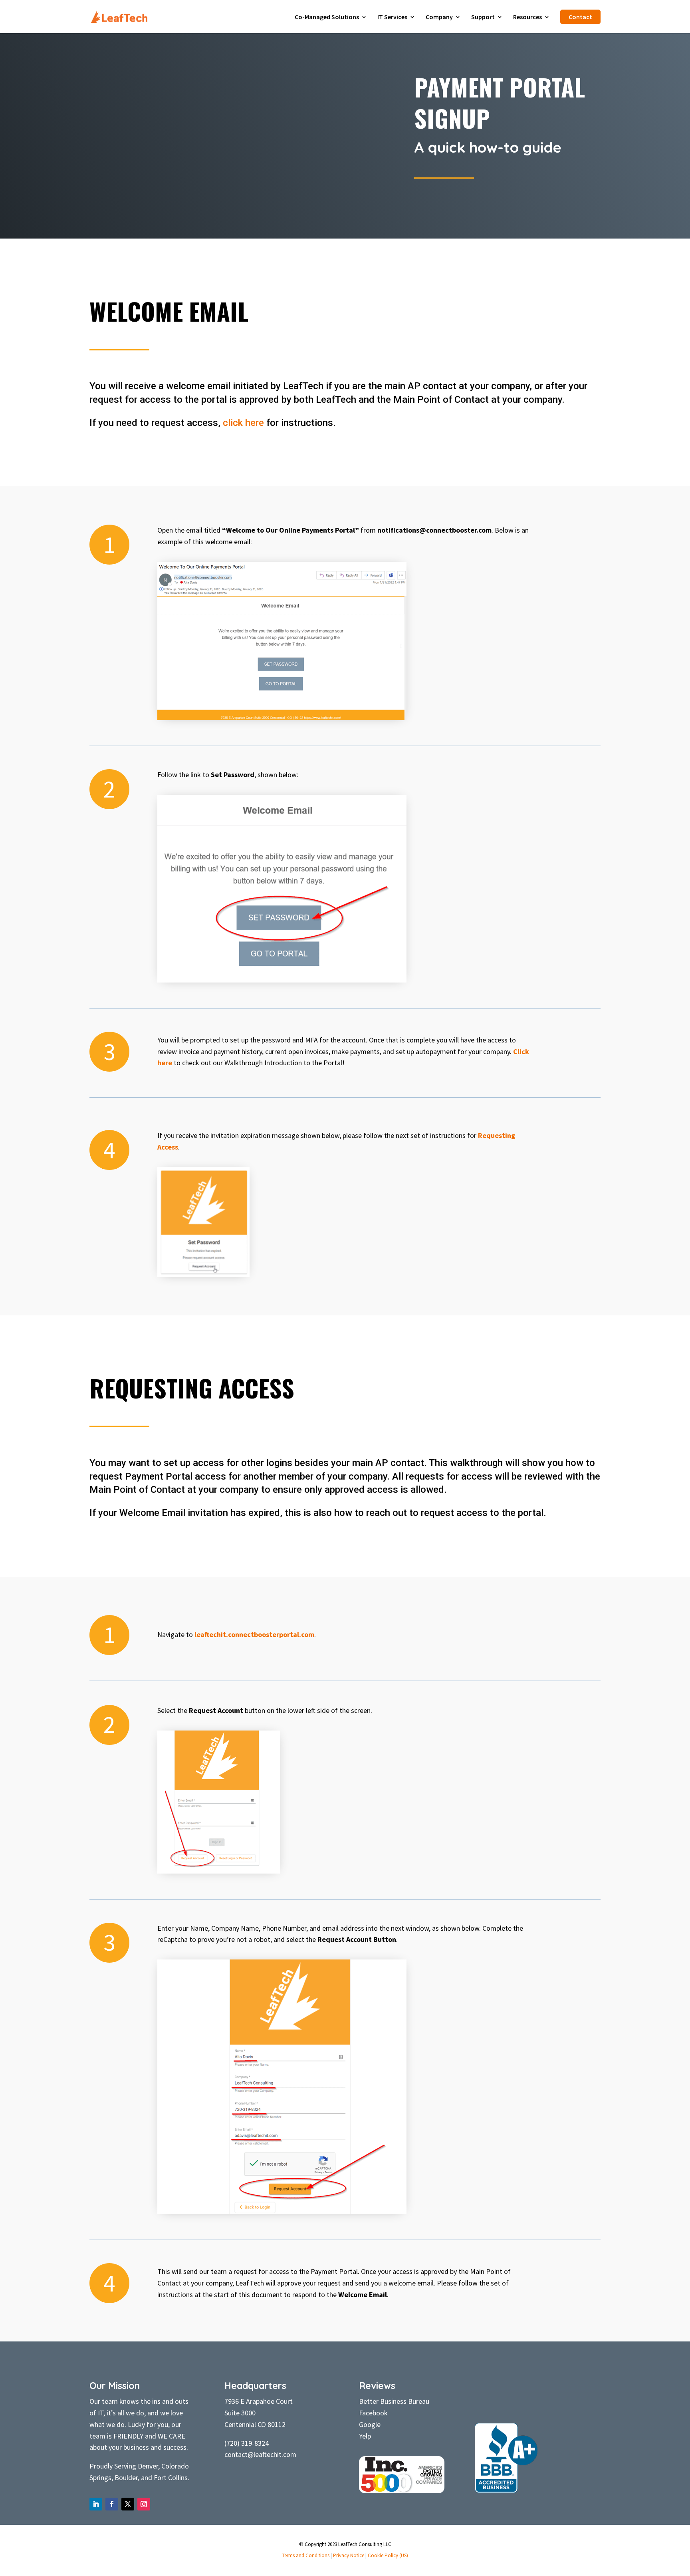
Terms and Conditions (306, 2555)
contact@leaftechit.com (260, 2454)
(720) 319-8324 (247, 2443)
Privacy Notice (349, 2555)
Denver (148, 2466)
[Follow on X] (128, 2504)
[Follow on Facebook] (112, 2504)
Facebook (373, 2413)
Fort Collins (171, 2478)
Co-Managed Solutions (327, 17)
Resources (527, 17)
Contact (580, 17)
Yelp (365, 2436)
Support (483, 17)
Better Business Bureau (394, 2401)
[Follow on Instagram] (144, 2504)
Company (439, 17)
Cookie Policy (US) (388, 2555)
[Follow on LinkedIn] (96, 2504)
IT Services (392, 17)
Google (370, 2424)
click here (243, 423)
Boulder (126, 2478)
